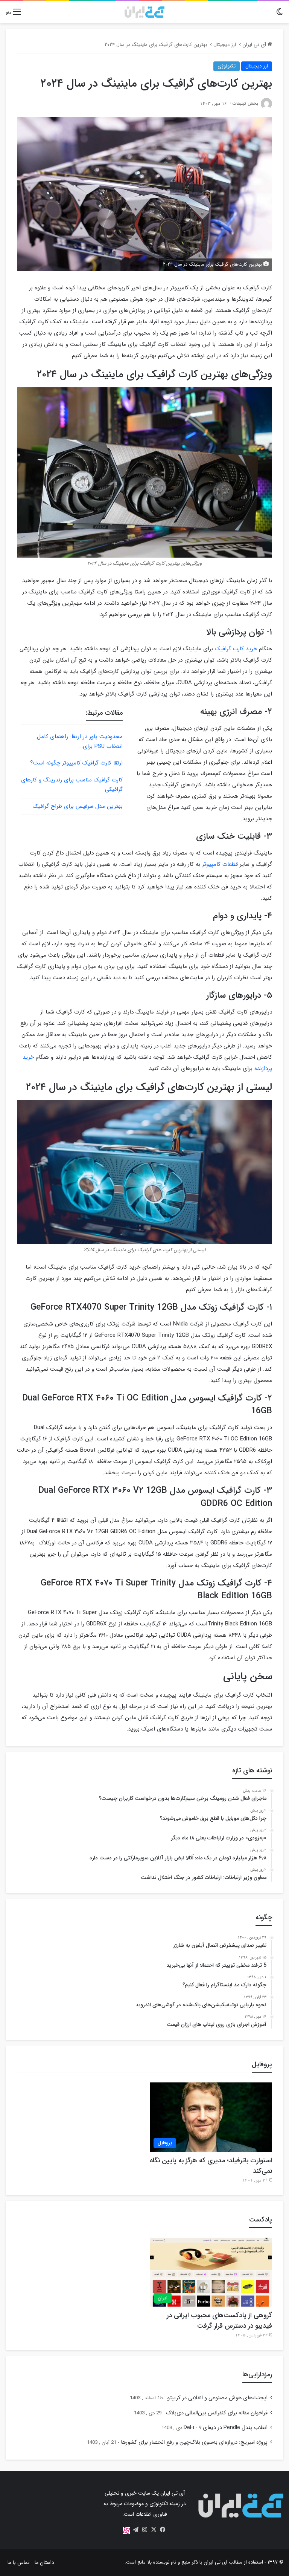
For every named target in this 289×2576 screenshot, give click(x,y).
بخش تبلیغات (245, 103)
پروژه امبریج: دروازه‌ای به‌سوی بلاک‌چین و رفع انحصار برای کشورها (194, 2442)
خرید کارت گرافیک (236, 649)
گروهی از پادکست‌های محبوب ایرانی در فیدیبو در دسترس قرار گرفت (219, 2321)
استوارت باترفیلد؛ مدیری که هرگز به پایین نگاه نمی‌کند (211, 2166)
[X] (154, 2530)
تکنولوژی (227, 66)
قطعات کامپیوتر (220, 864)
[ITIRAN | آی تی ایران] (144, 12)
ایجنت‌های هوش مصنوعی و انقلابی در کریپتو (217, 2398)
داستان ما (44, 2562)
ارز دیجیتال (225, 45)
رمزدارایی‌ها (257, 2374)
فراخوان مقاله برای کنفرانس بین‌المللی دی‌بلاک (217, 2413)
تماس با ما (18, 2562)
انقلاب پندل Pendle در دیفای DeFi (226, 2428)
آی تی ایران (255, 45)
